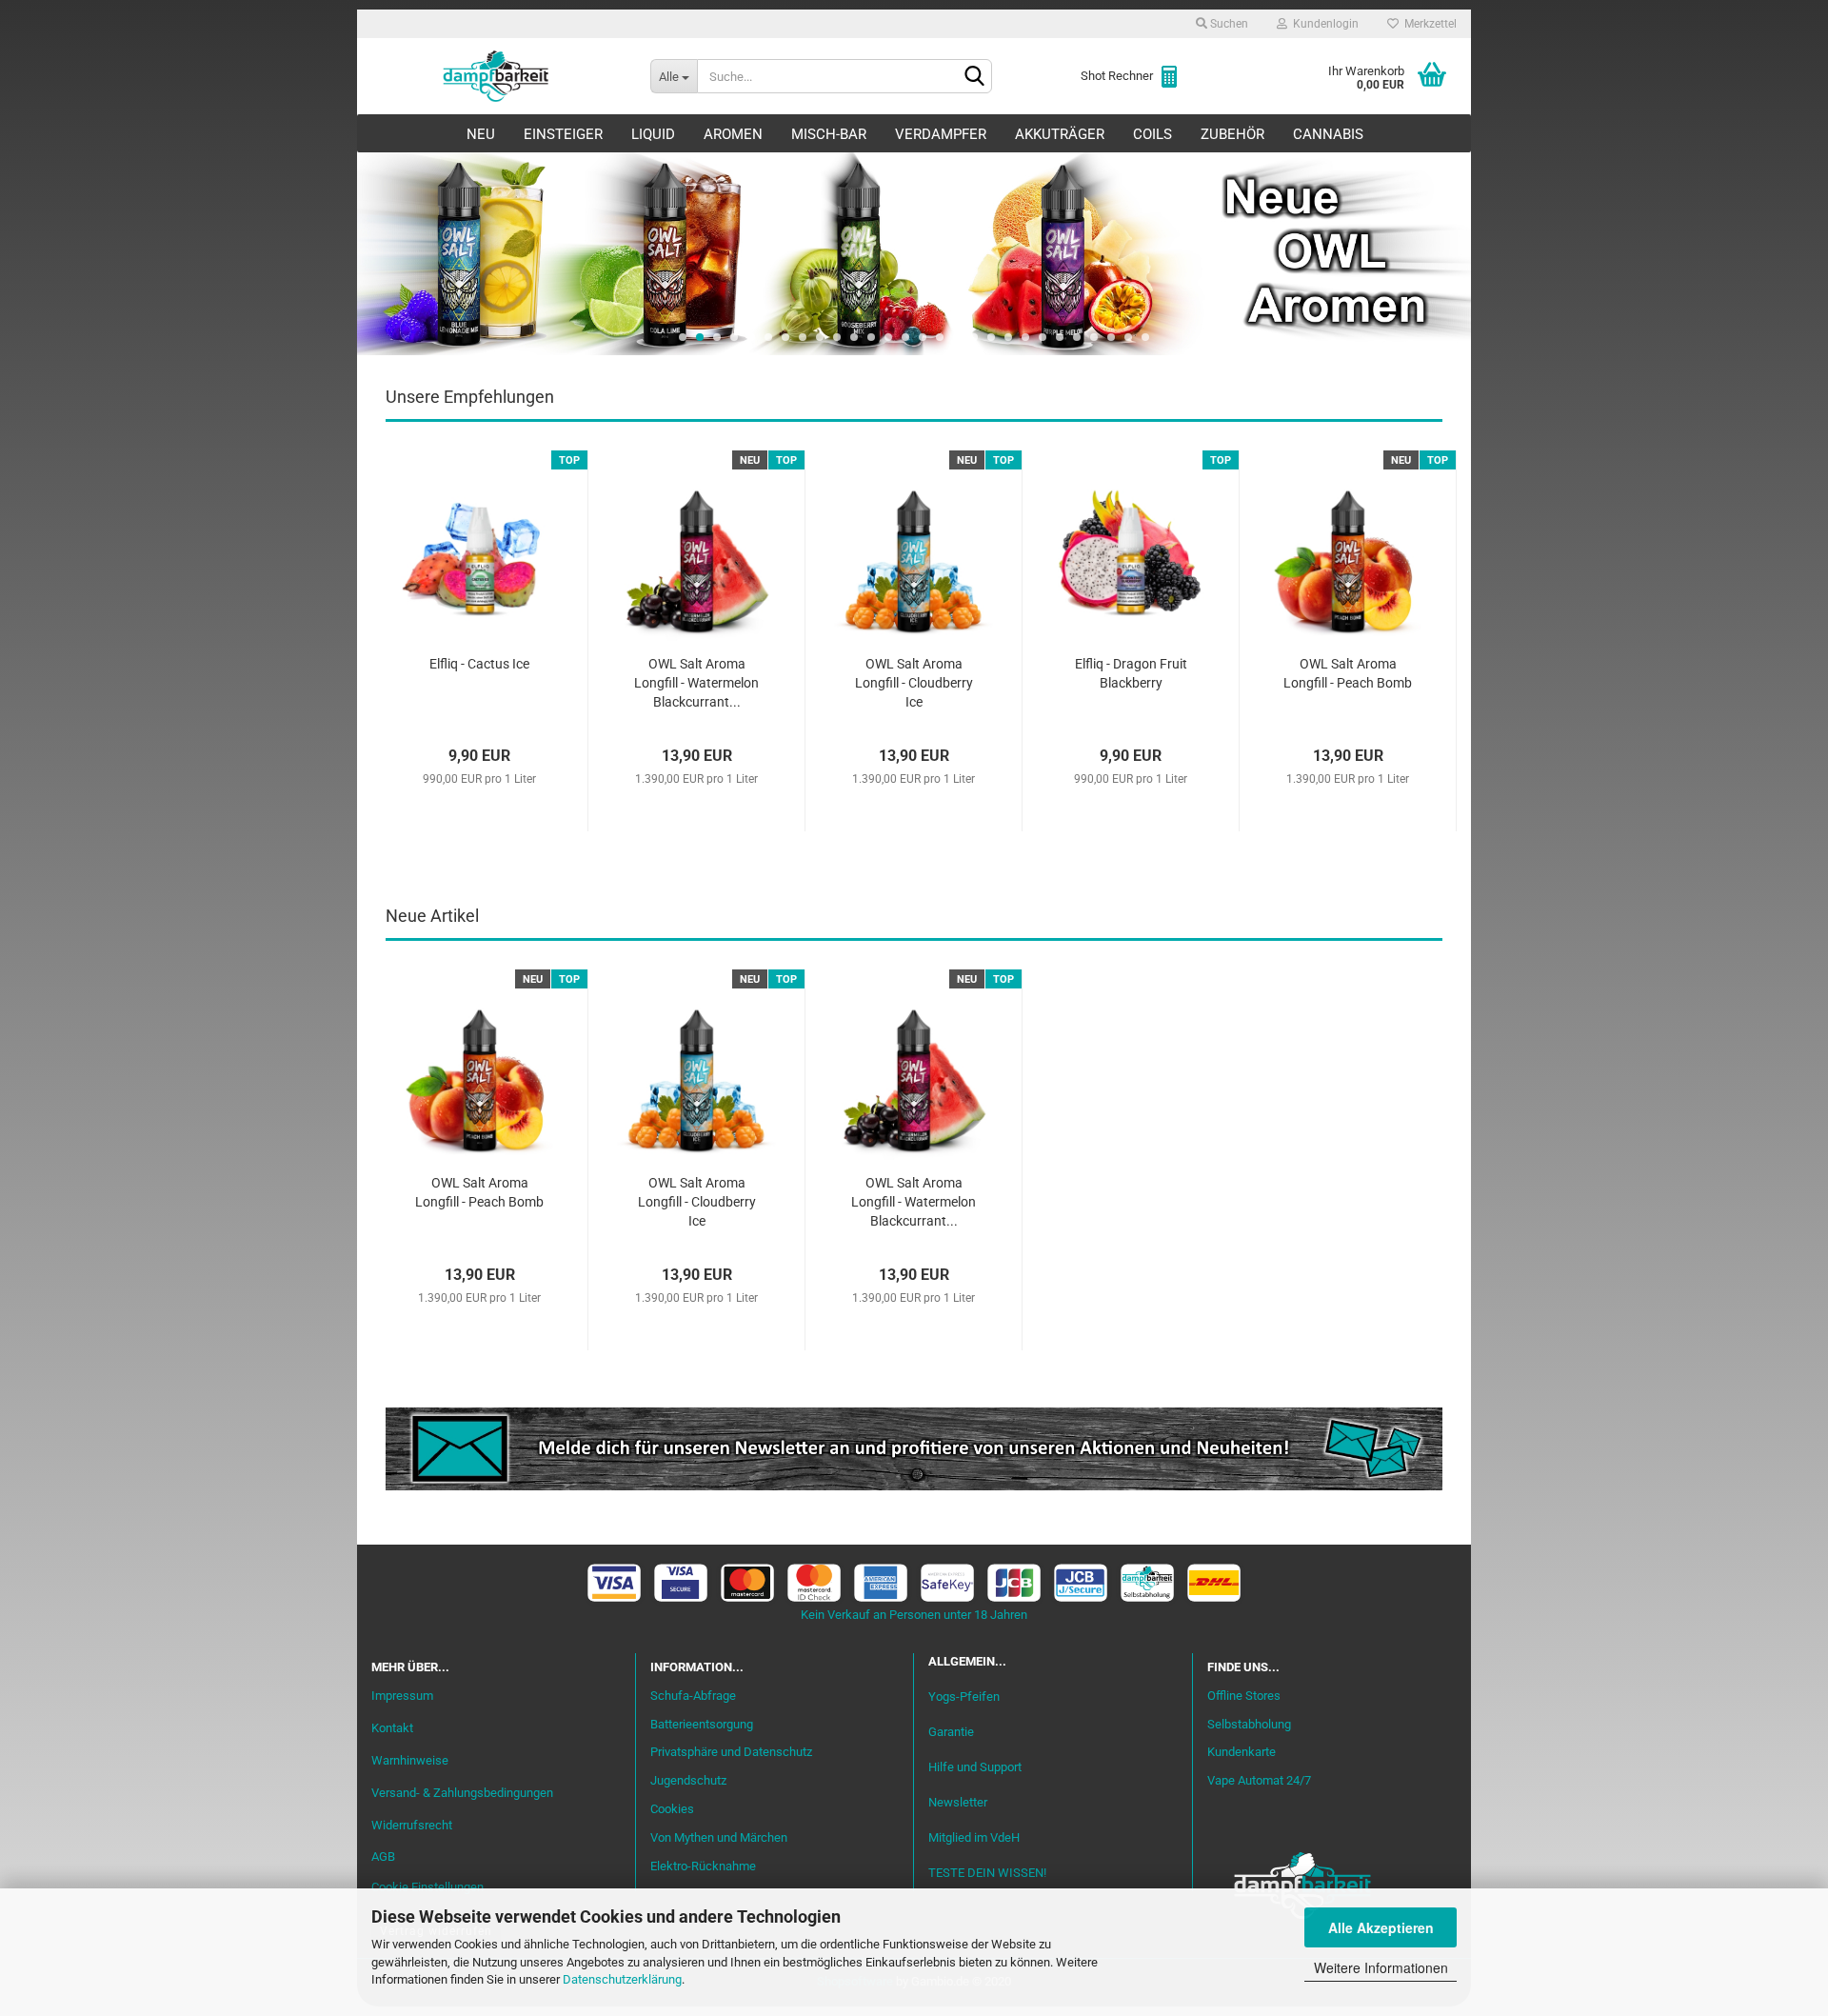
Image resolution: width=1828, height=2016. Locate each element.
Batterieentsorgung (702, 1724)
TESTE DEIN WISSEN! (987, 1873)
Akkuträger (1060, 134)
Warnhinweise (410, 1760)
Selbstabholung (1249, 1724)
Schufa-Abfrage (693, 1696)
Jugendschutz (688, 1780)
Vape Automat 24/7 (1259, 1780)
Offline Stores (1244, 1696)
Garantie (951, 1732)
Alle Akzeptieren (1381, 1927)
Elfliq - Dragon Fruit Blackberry (1131, 673)
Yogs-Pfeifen (964, 1697)
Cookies (672, 1809)
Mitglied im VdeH (974, 1837)
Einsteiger (563, 134)
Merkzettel (1428, 24)
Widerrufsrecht (412, 1825)
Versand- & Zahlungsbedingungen (462, 1793)
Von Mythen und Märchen (719, 1837)
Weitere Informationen (1381, 1967)
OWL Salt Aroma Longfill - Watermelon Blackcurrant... (696, 683)
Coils (1152, 134)
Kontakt (392, 1728)
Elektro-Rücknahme (703, 1866)
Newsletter (958, 1802)
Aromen (733, 134)
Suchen (1228, 24)
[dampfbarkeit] (497, 76)
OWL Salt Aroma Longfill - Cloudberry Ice (914, 683)
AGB (383, 1856)
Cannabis (1328, 134)
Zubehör (1232, 134)
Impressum (402, 1696)
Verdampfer (941, 134)
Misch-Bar (829, 134)
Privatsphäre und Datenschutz (731, 1752)
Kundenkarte (1242, 1752)
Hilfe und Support (975, 1767)
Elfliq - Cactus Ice (479, 664)
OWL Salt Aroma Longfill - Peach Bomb (1348, 673)
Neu (481, 134)
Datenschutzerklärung (622, 1979)
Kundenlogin (1323, 24)
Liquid (653, 134)
